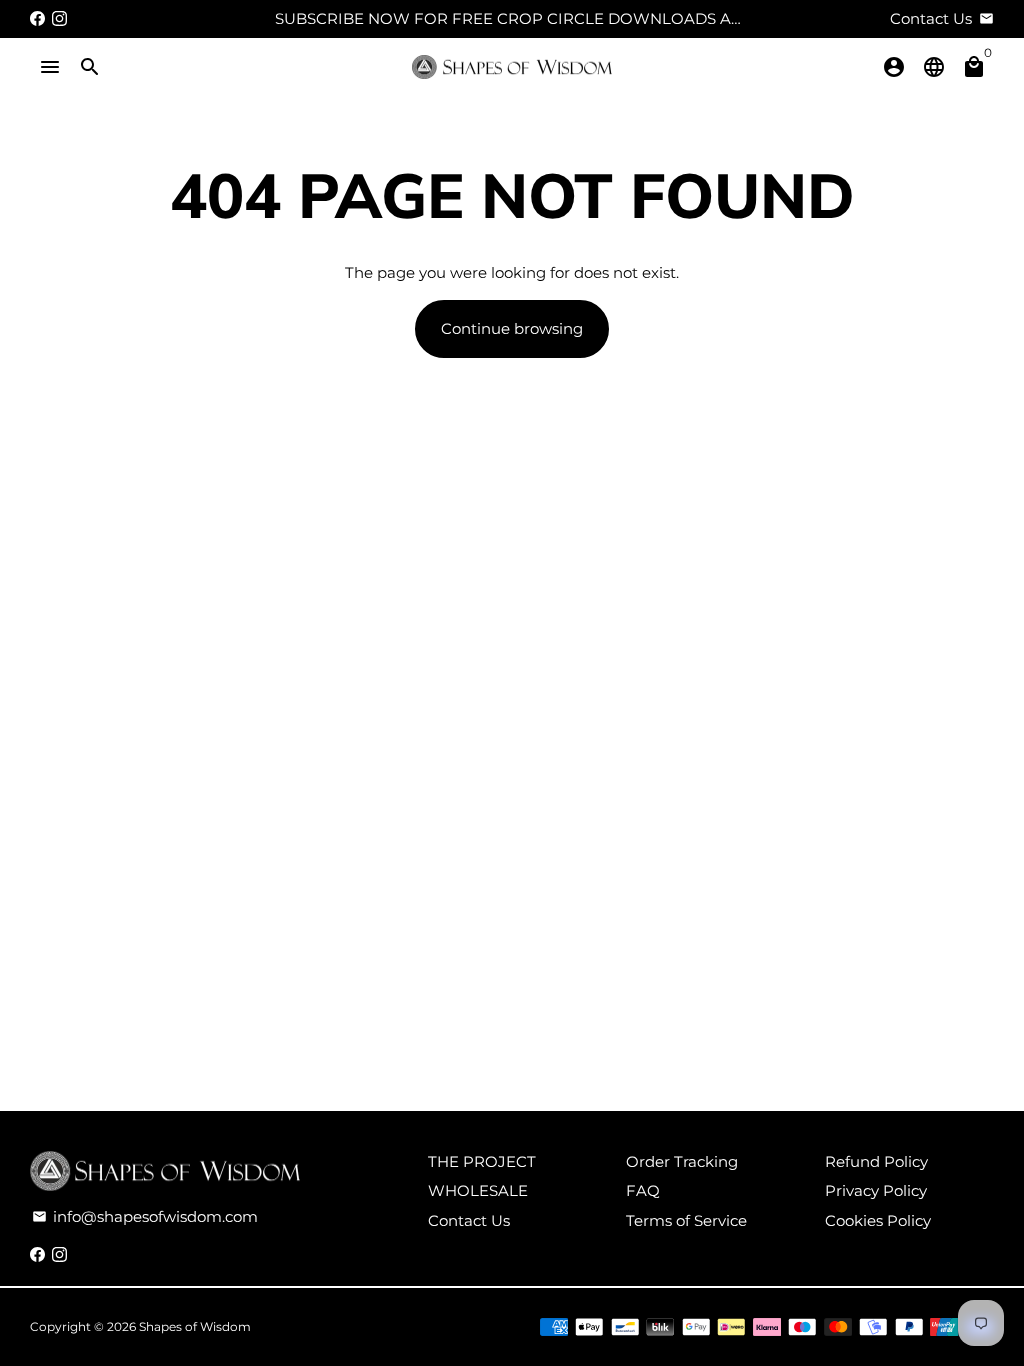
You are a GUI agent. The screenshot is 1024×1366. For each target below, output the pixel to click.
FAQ (643, 1190)
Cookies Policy (878, 1220)
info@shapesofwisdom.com (145, 1216)
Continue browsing (512, 328)
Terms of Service (686, 1220)
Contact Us (469, 1220)
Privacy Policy (876, 1190)
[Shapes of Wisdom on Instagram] (59, 18)
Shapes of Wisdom (195, 1326)
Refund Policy (876, 1161)
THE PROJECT (482, 1161)
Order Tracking (682, 1161)
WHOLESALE (478, 1190)
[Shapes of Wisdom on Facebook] (37, 18)
